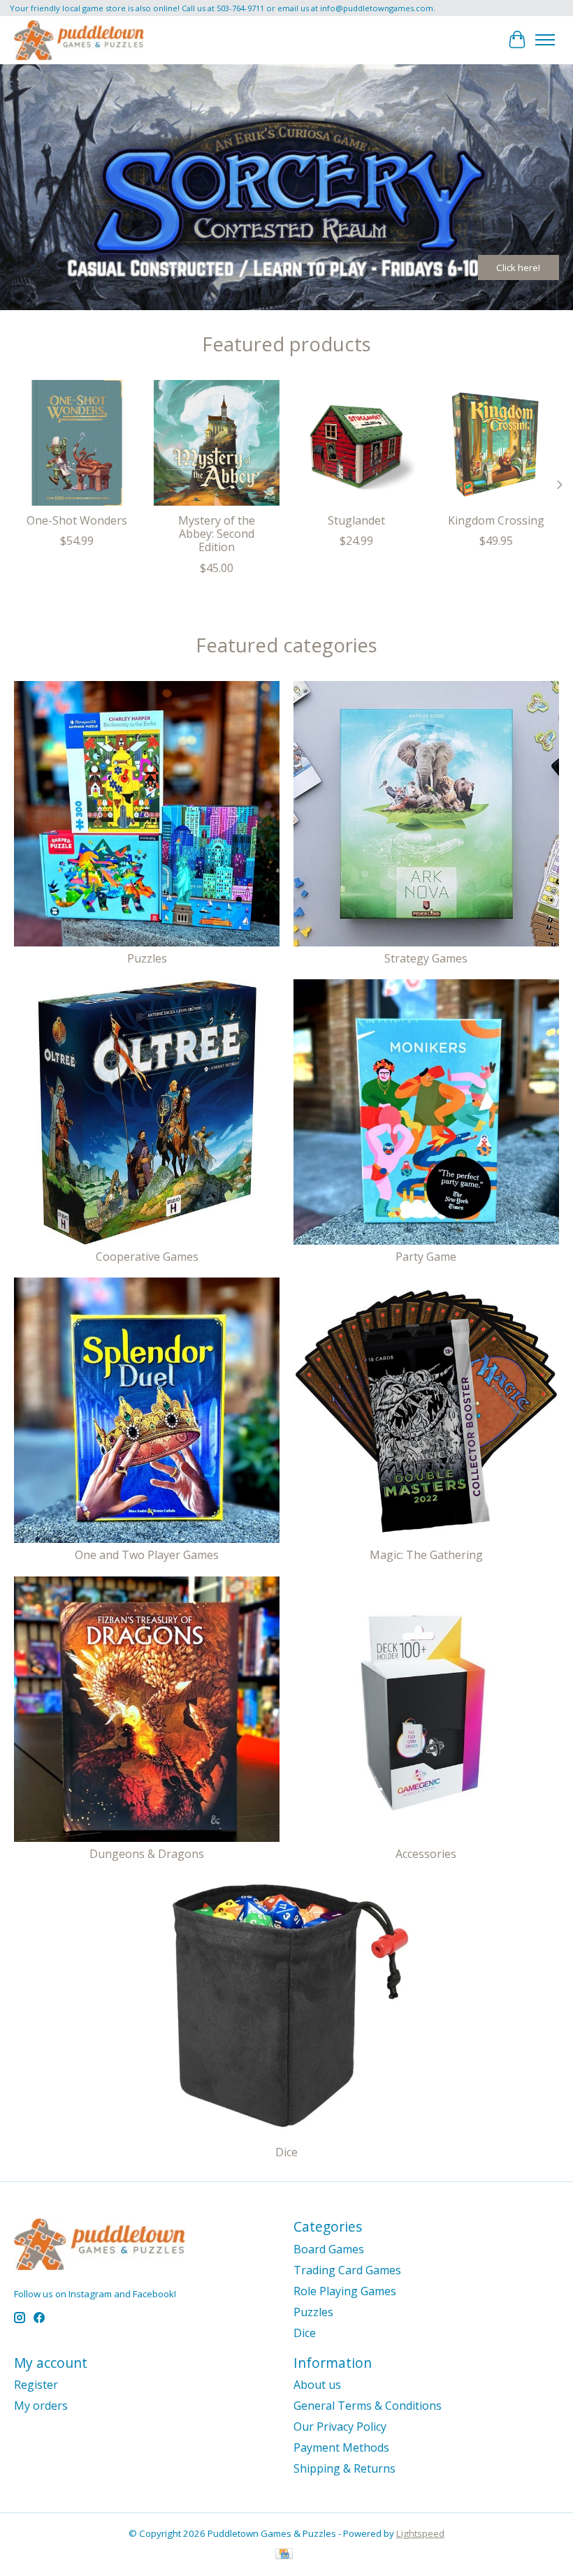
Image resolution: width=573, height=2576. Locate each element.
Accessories (426, 1854)
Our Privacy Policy (340, 2427)
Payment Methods (341, 2447)
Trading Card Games (347, 2270)
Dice (286, 2152)
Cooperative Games (147, 1257)
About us (317, 2385)
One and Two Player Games (147, 1555)
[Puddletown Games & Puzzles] (79, 40)
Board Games (329, 2249)
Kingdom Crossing (496, 520)
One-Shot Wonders (77, 520)
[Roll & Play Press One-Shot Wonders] (77, 443)
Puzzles (147, 958)
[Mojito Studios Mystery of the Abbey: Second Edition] (217, 443)
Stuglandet (356, 520)
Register (36, 2385)
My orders (41, 2406)
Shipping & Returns (344, 2468)
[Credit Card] (284, 2555)
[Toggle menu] (545, 40)
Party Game (426, 1257)
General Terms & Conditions (368, 2406)
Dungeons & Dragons (147, 1854)
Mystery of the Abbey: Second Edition (217, 534)
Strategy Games (426, 958)
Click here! (518, 268)
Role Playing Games (345, 2291)
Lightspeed (420, 2533)
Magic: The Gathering (426, 1555)
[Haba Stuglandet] (356, 443)
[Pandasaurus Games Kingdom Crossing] (496, 443)
